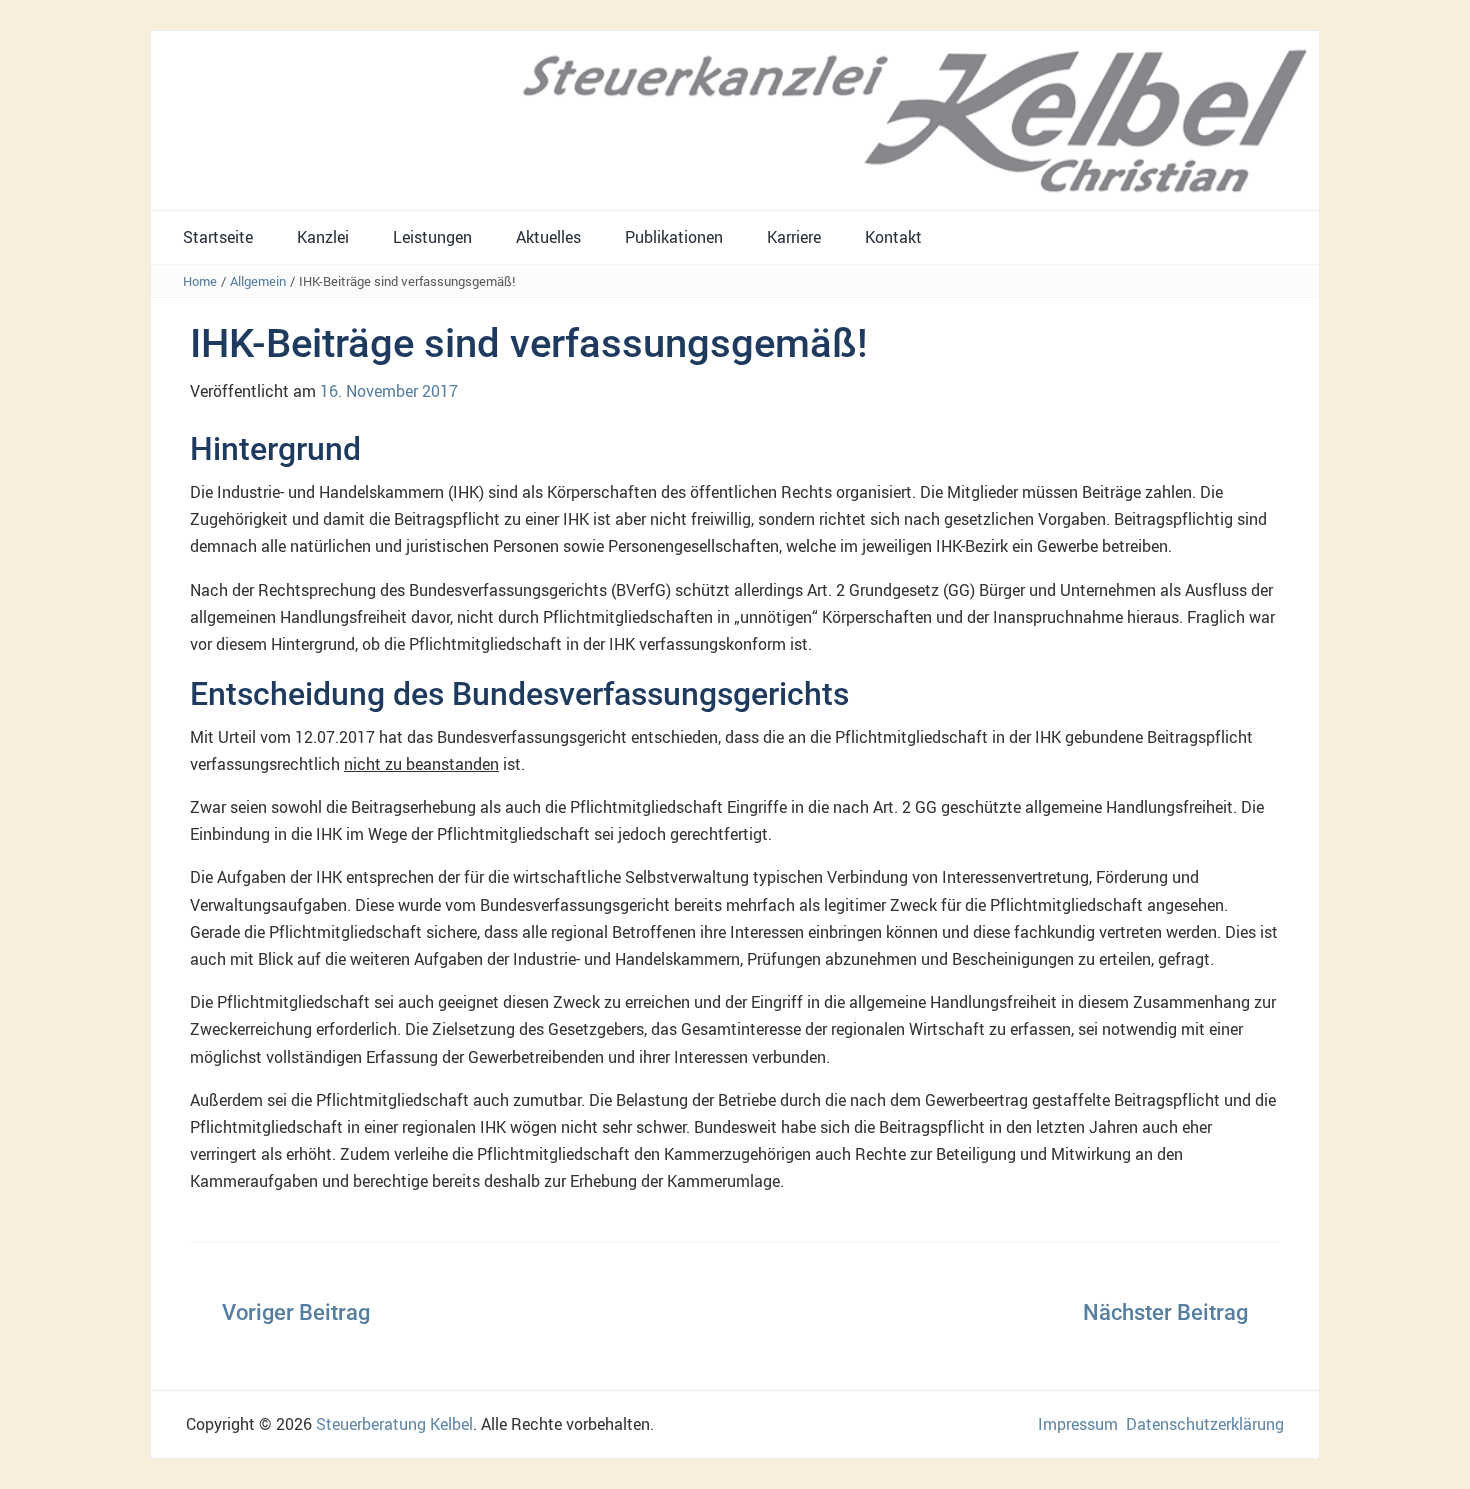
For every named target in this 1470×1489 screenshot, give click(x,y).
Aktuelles (548, 237)
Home (200, 281)
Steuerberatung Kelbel (394, 1424)
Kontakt (893, 237)
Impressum (1078, 1424)
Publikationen (674, 237)
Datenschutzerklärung (1205, 1424)
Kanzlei (323, 237)
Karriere (794, 237)
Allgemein (258, 281)
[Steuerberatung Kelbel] (735, 119)
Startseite (218, 237)
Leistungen (432, 237)
